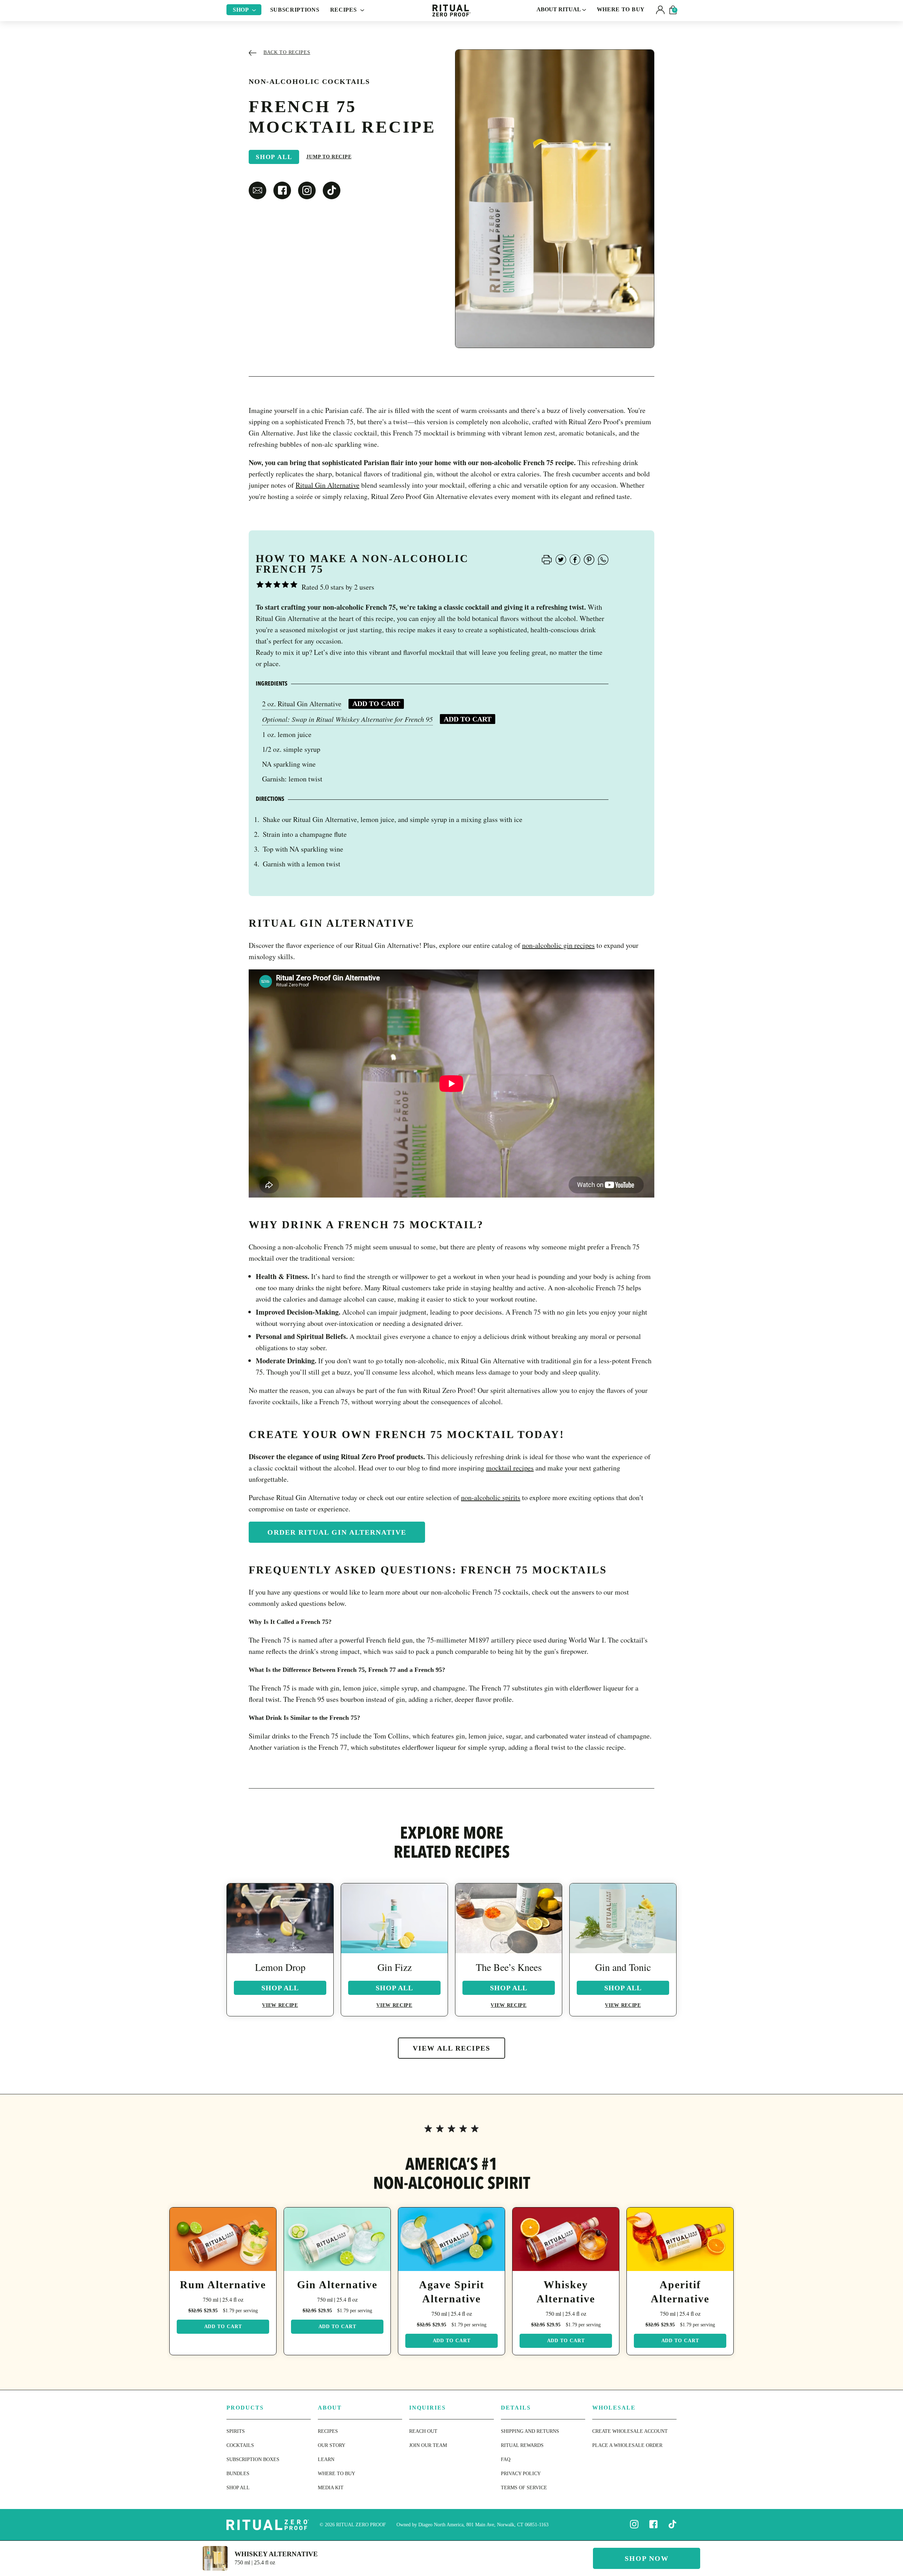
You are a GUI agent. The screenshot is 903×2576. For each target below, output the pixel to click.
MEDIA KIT (331, 2488)
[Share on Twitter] (561, 559)
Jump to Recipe (329, 157)
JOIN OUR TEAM (428, 2445)
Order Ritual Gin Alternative (337, 1532)
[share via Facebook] (282, 190)
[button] (660, 10)
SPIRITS (236, 2431)
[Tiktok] (672, 2524)
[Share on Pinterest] (589, 559)
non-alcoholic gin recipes (558, 945)
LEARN (326, 2459)
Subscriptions (295, 10)
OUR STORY (332, 2445)
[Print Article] (547, 559)
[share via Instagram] (307, 190)
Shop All (274, 157)
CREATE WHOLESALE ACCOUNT (630, 2431)
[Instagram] (634, 2524)
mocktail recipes (510, 1468)
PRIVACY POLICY (521, 2474)
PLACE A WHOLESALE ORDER (627, 2445)
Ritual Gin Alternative (328, 485)
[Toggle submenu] (254, 10)
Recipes (344, 10)
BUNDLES (238, 2474)
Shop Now (647, 2558)
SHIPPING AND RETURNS (530, 2431)
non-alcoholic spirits (491, 1497)
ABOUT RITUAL (559, 9)
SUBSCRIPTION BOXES (253, 2459)
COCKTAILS (240, 2445)
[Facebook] (653, 2524)
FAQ (506, 2459)
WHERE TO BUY (621, 9)
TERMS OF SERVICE (524, 2488)
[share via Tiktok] (332, 190)
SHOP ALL (238, 2488)
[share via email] (257, 190)
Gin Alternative (337, 2285)
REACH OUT (423, 2431)
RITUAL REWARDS (522, 2445)
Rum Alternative (223, 2285)
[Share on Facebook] (575, 559)
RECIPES (328, 2431)
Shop (242, 10)
